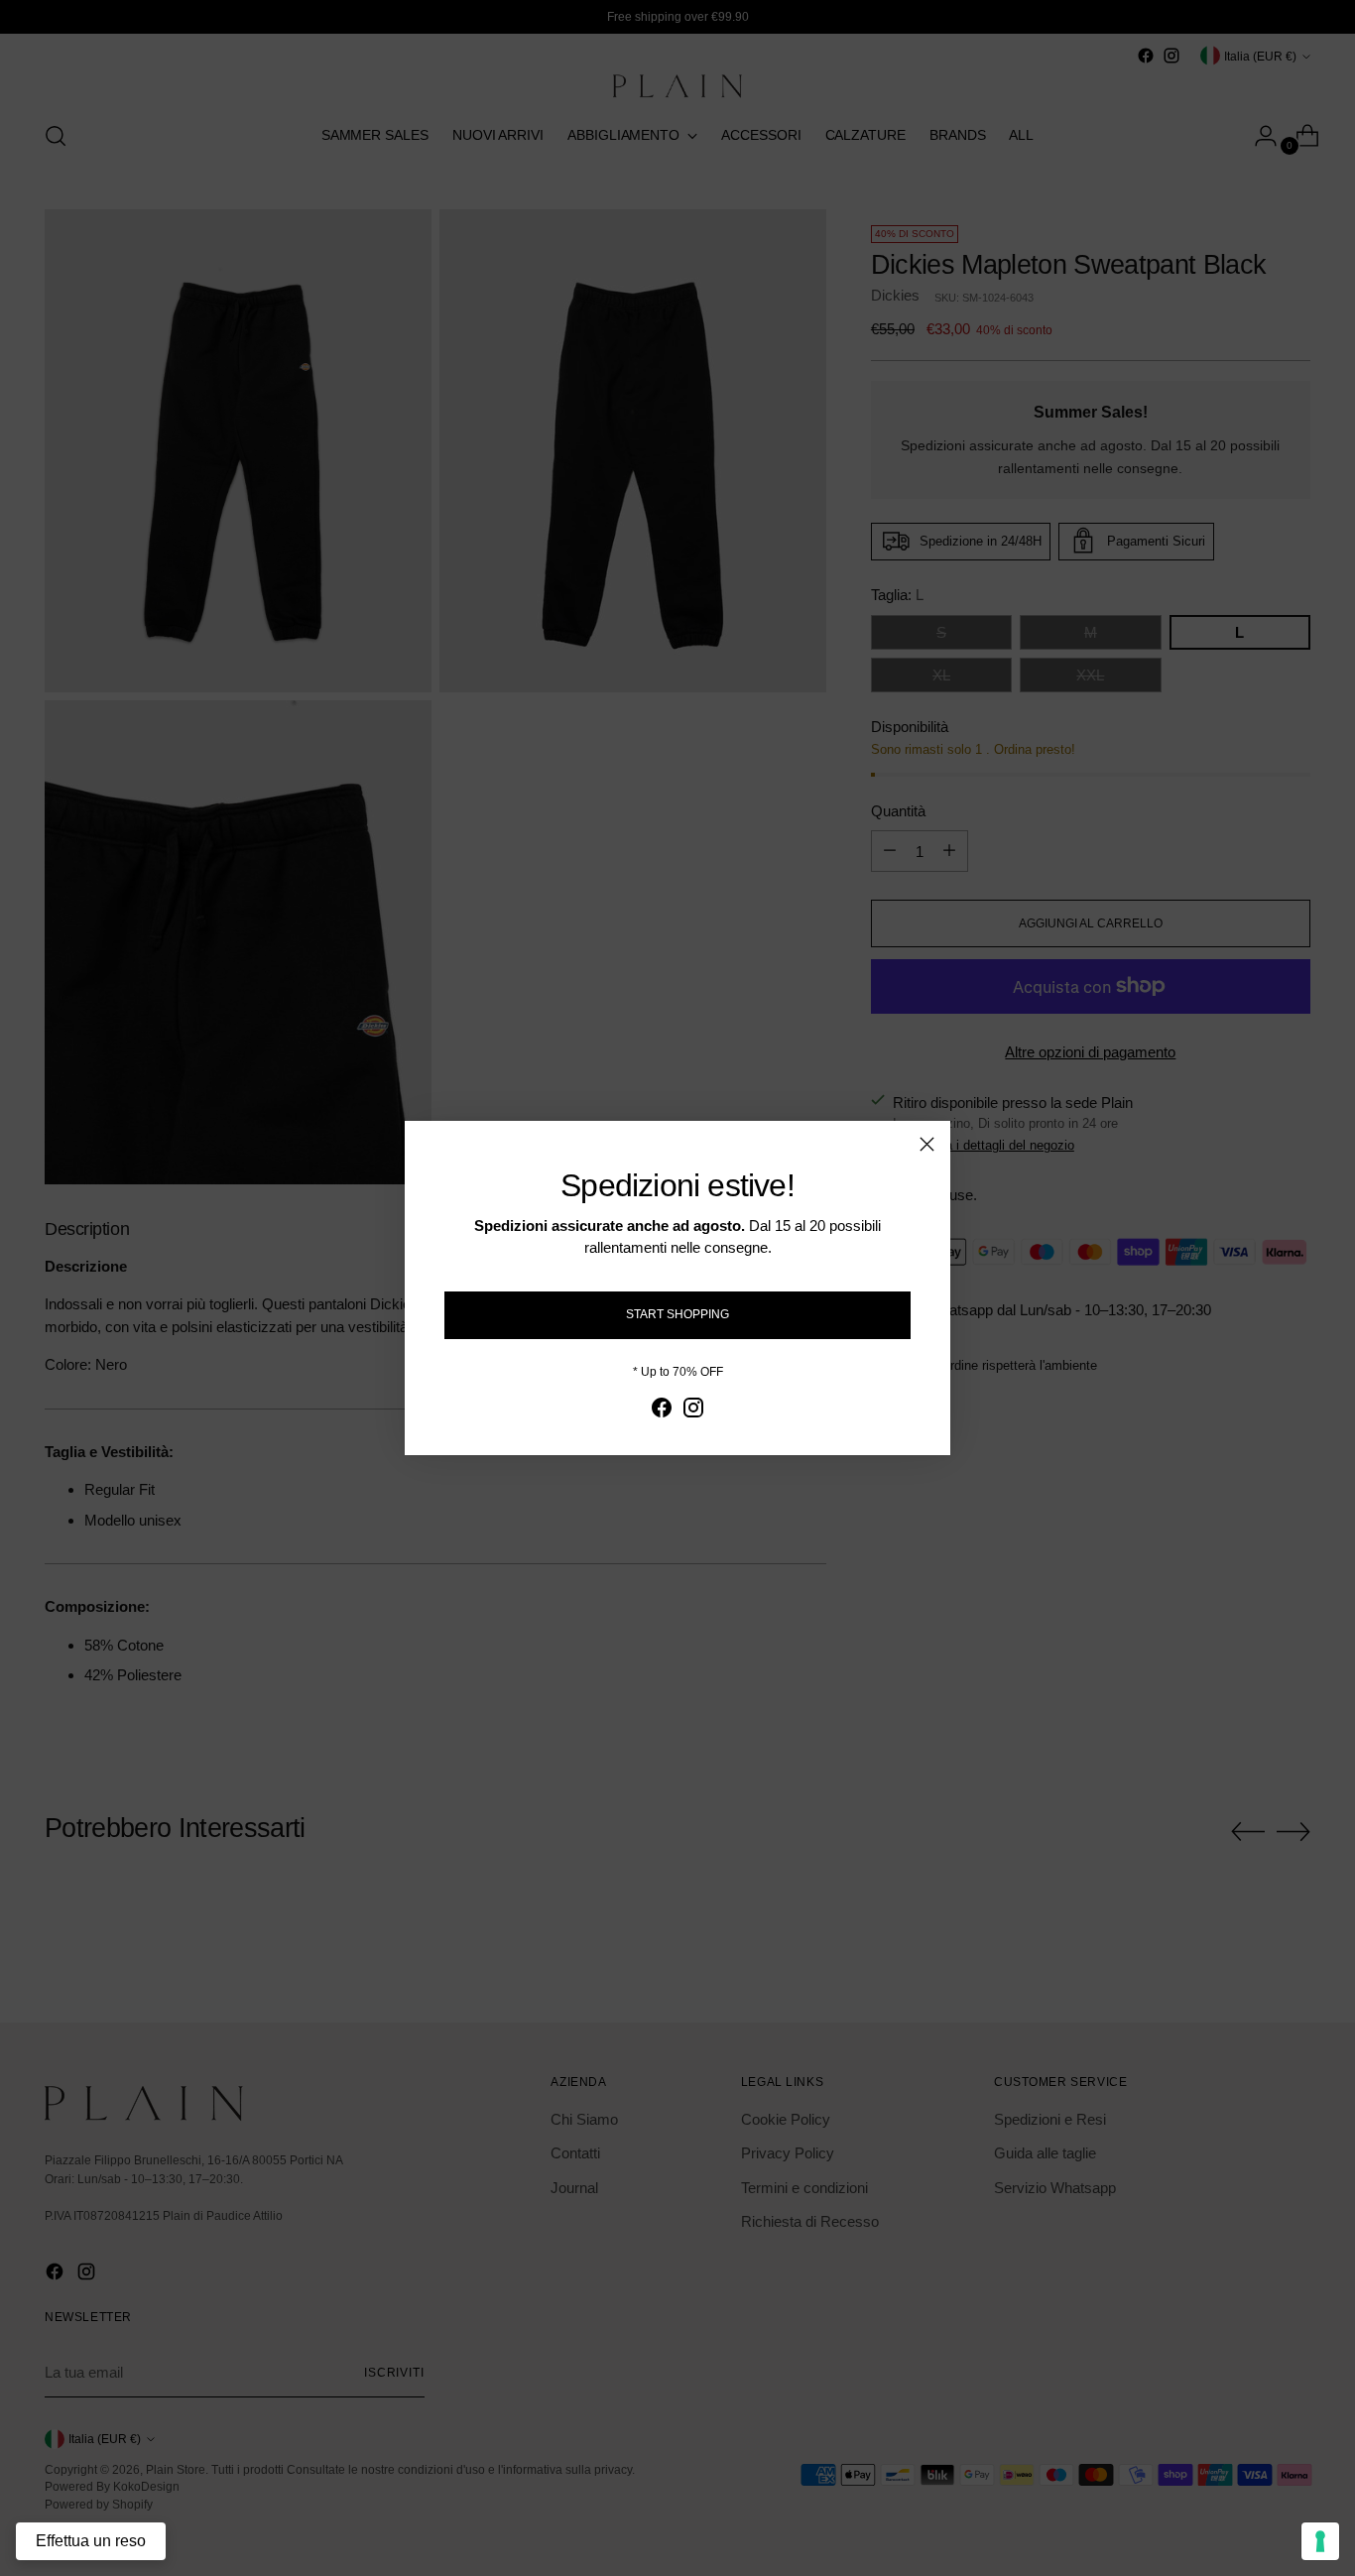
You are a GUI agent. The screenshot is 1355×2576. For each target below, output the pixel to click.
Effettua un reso (91, 2541)
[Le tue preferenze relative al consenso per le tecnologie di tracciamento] (1320, 2541)
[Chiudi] (927, 1144)
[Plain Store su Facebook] (662, 1411)
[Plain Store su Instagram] (693, 1411)
